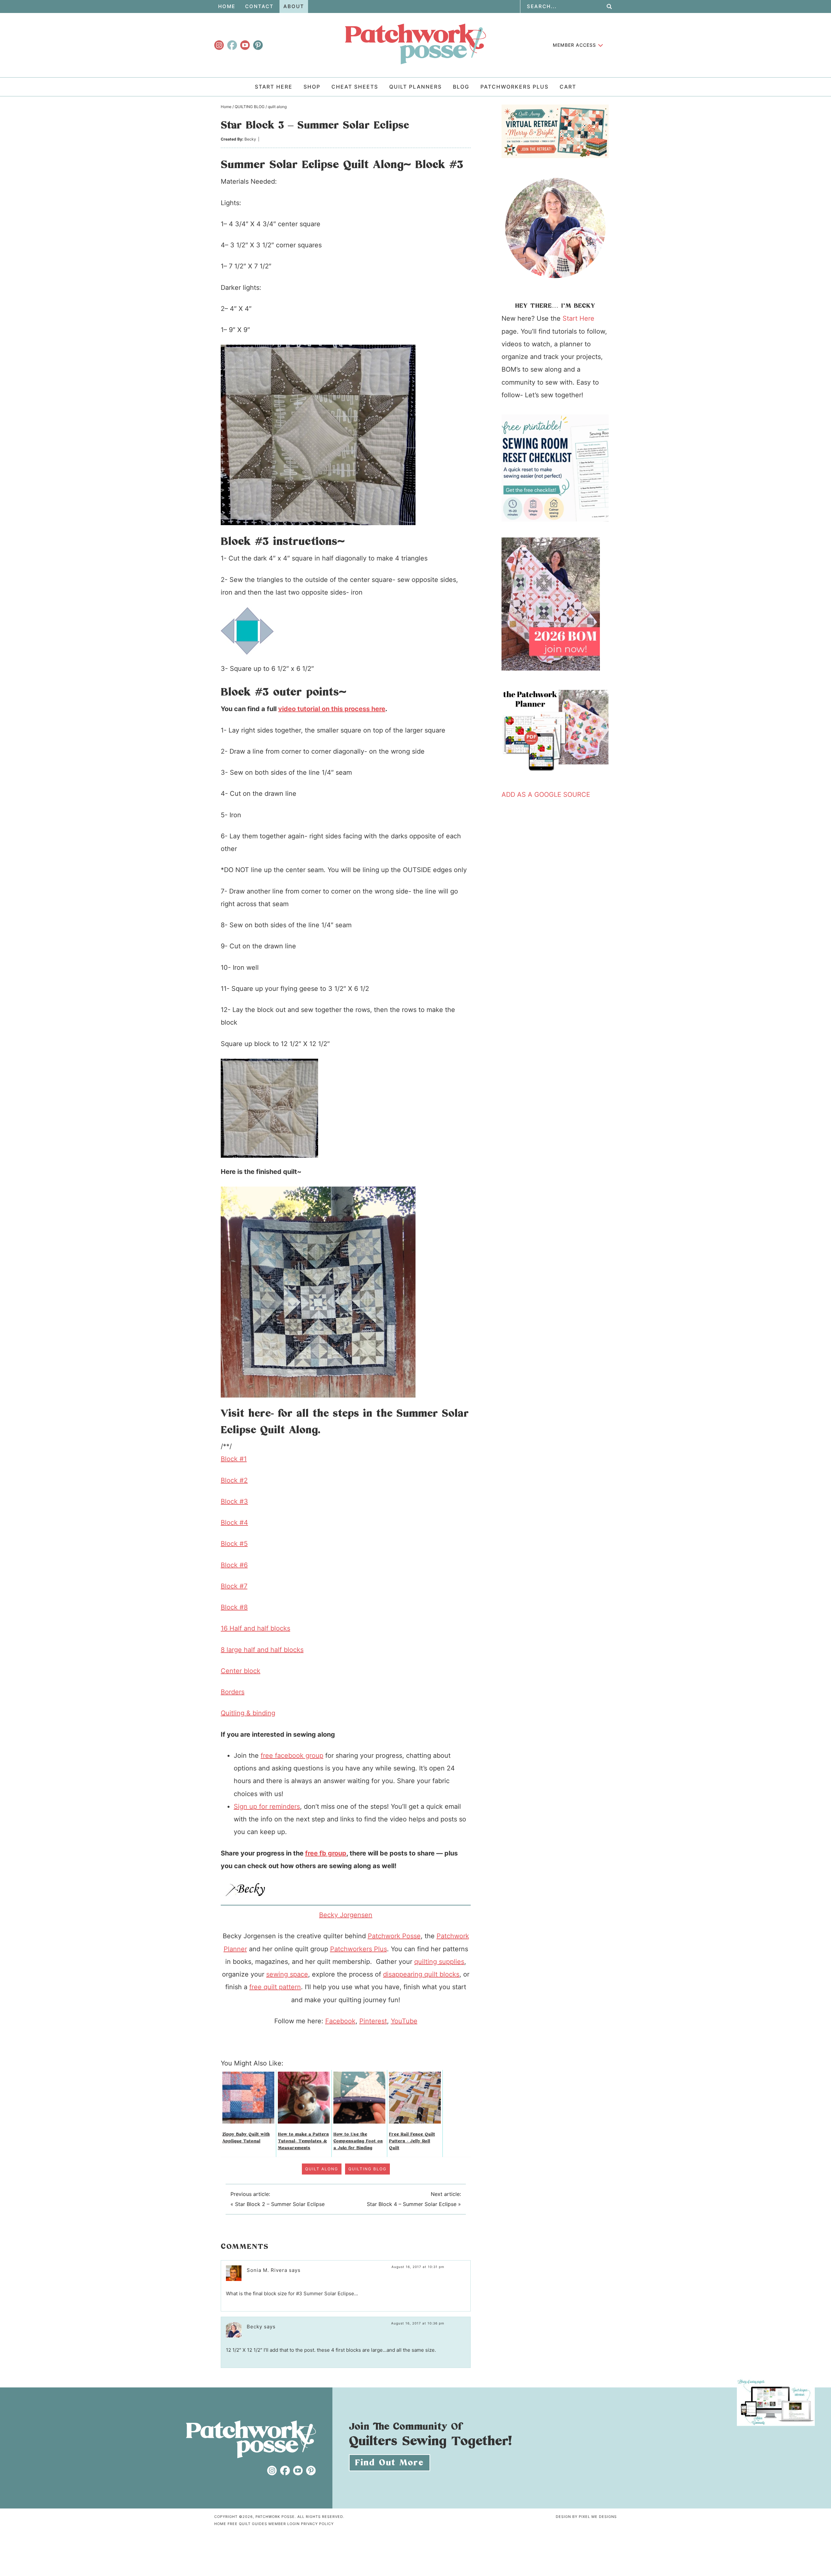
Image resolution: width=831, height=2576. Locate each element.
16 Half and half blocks (255, 1628)
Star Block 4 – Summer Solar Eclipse (412, 2204)
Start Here (578, 318)
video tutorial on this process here (332, 709)
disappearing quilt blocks (421, 1974)
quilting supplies (439, 1962)
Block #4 (234, 1522)
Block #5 (234, 1544)
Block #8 (234, 1607)
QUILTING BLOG (367, 2169)
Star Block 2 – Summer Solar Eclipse (280, 2204)
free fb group (326, 1853)
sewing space (287, 1974)
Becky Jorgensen (346, 1915)
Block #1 (234, 1459)
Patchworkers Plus (359, 1949)
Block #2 (234, 1480)
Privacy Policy (317, 2524)
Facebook (340, 2021)
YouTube (404, 2021)
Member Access (574, 45)
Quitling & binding (248, 1713)
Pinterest (373, 2021)
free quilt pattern (275, 1987)
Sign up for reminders (267, 1806)
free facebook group (292, 1756)
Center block (241, 1671)
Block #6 (234, 1565)
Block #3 (234, 1501)
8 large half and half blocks (262, 1650)
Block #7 (234, 1586)
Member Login (284, 2524)
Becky (250, 139)
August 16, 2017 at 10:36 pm (418, 2323)
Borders (233, 1692)
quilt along (322, 2169)
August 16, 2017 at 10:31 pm (418, 2267)
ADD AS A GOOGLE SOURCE (546, 795)
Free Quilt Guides (247, 2524)
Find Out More (390, 2463)
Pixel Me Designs (598, 2517)
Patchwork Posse (415, 44)
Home (220, 2524)
